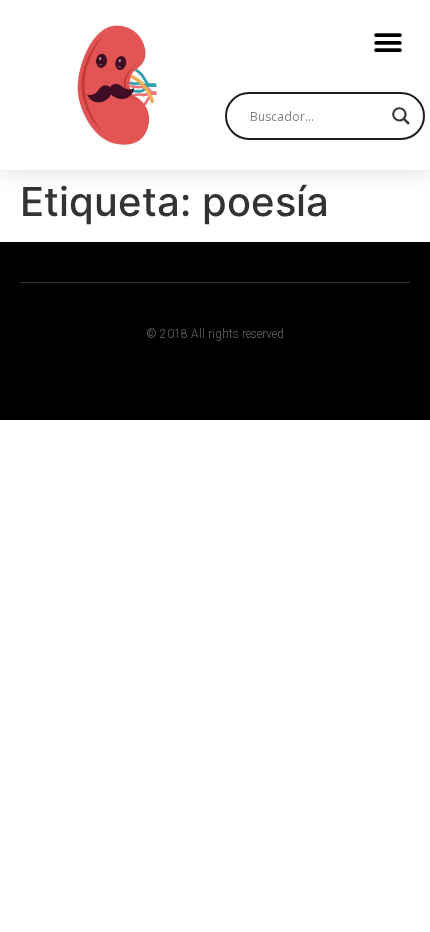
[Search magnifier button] (401, 116)
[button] (387, 42)
